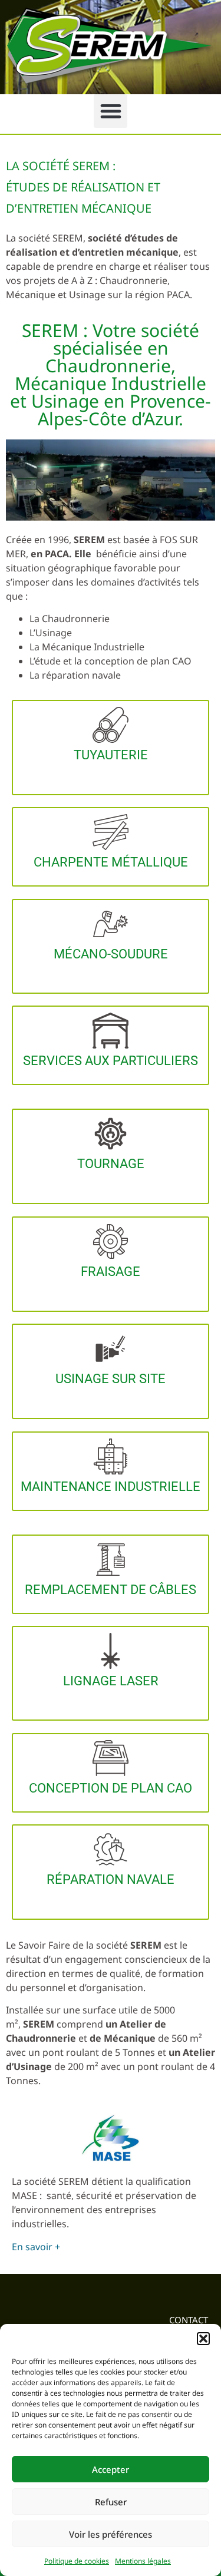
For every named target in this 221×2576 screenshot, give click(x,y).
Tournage (111, 1164)
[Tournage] (111, 1134)
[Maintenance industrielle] (111, 1456)
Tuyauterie (111, 755)
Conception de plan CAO (111, 1788)
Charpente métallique (111, 862)
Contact (189, 2320)
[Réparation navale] (111, 1849)
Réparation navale (111, 1879)
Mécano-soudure (111, 954)
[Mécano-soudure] (111, 924)
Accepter (111, 2469)
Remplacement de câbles (111, 1590)
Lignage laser (111, 1681)
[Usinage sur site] (111, 1349)
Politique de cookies (77, 2561)
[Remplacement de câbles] (111, 1560)
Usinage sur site (111, 1379)
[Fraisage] (111, 1241)
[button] (203, 2339)
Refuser (111, 2502)
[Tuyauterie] (111, 725)
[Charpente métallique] (111, 832)
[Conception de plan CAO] (111, 1758)
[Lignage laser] (111, 1651)
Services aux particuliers (111, 1061)
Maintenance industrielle (111, 1487)
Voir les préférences (111, 2534)
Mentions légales (143, 2561)
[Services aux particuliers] (111, 1031)
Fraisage (111, 1272)
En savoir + (36, 2247)
